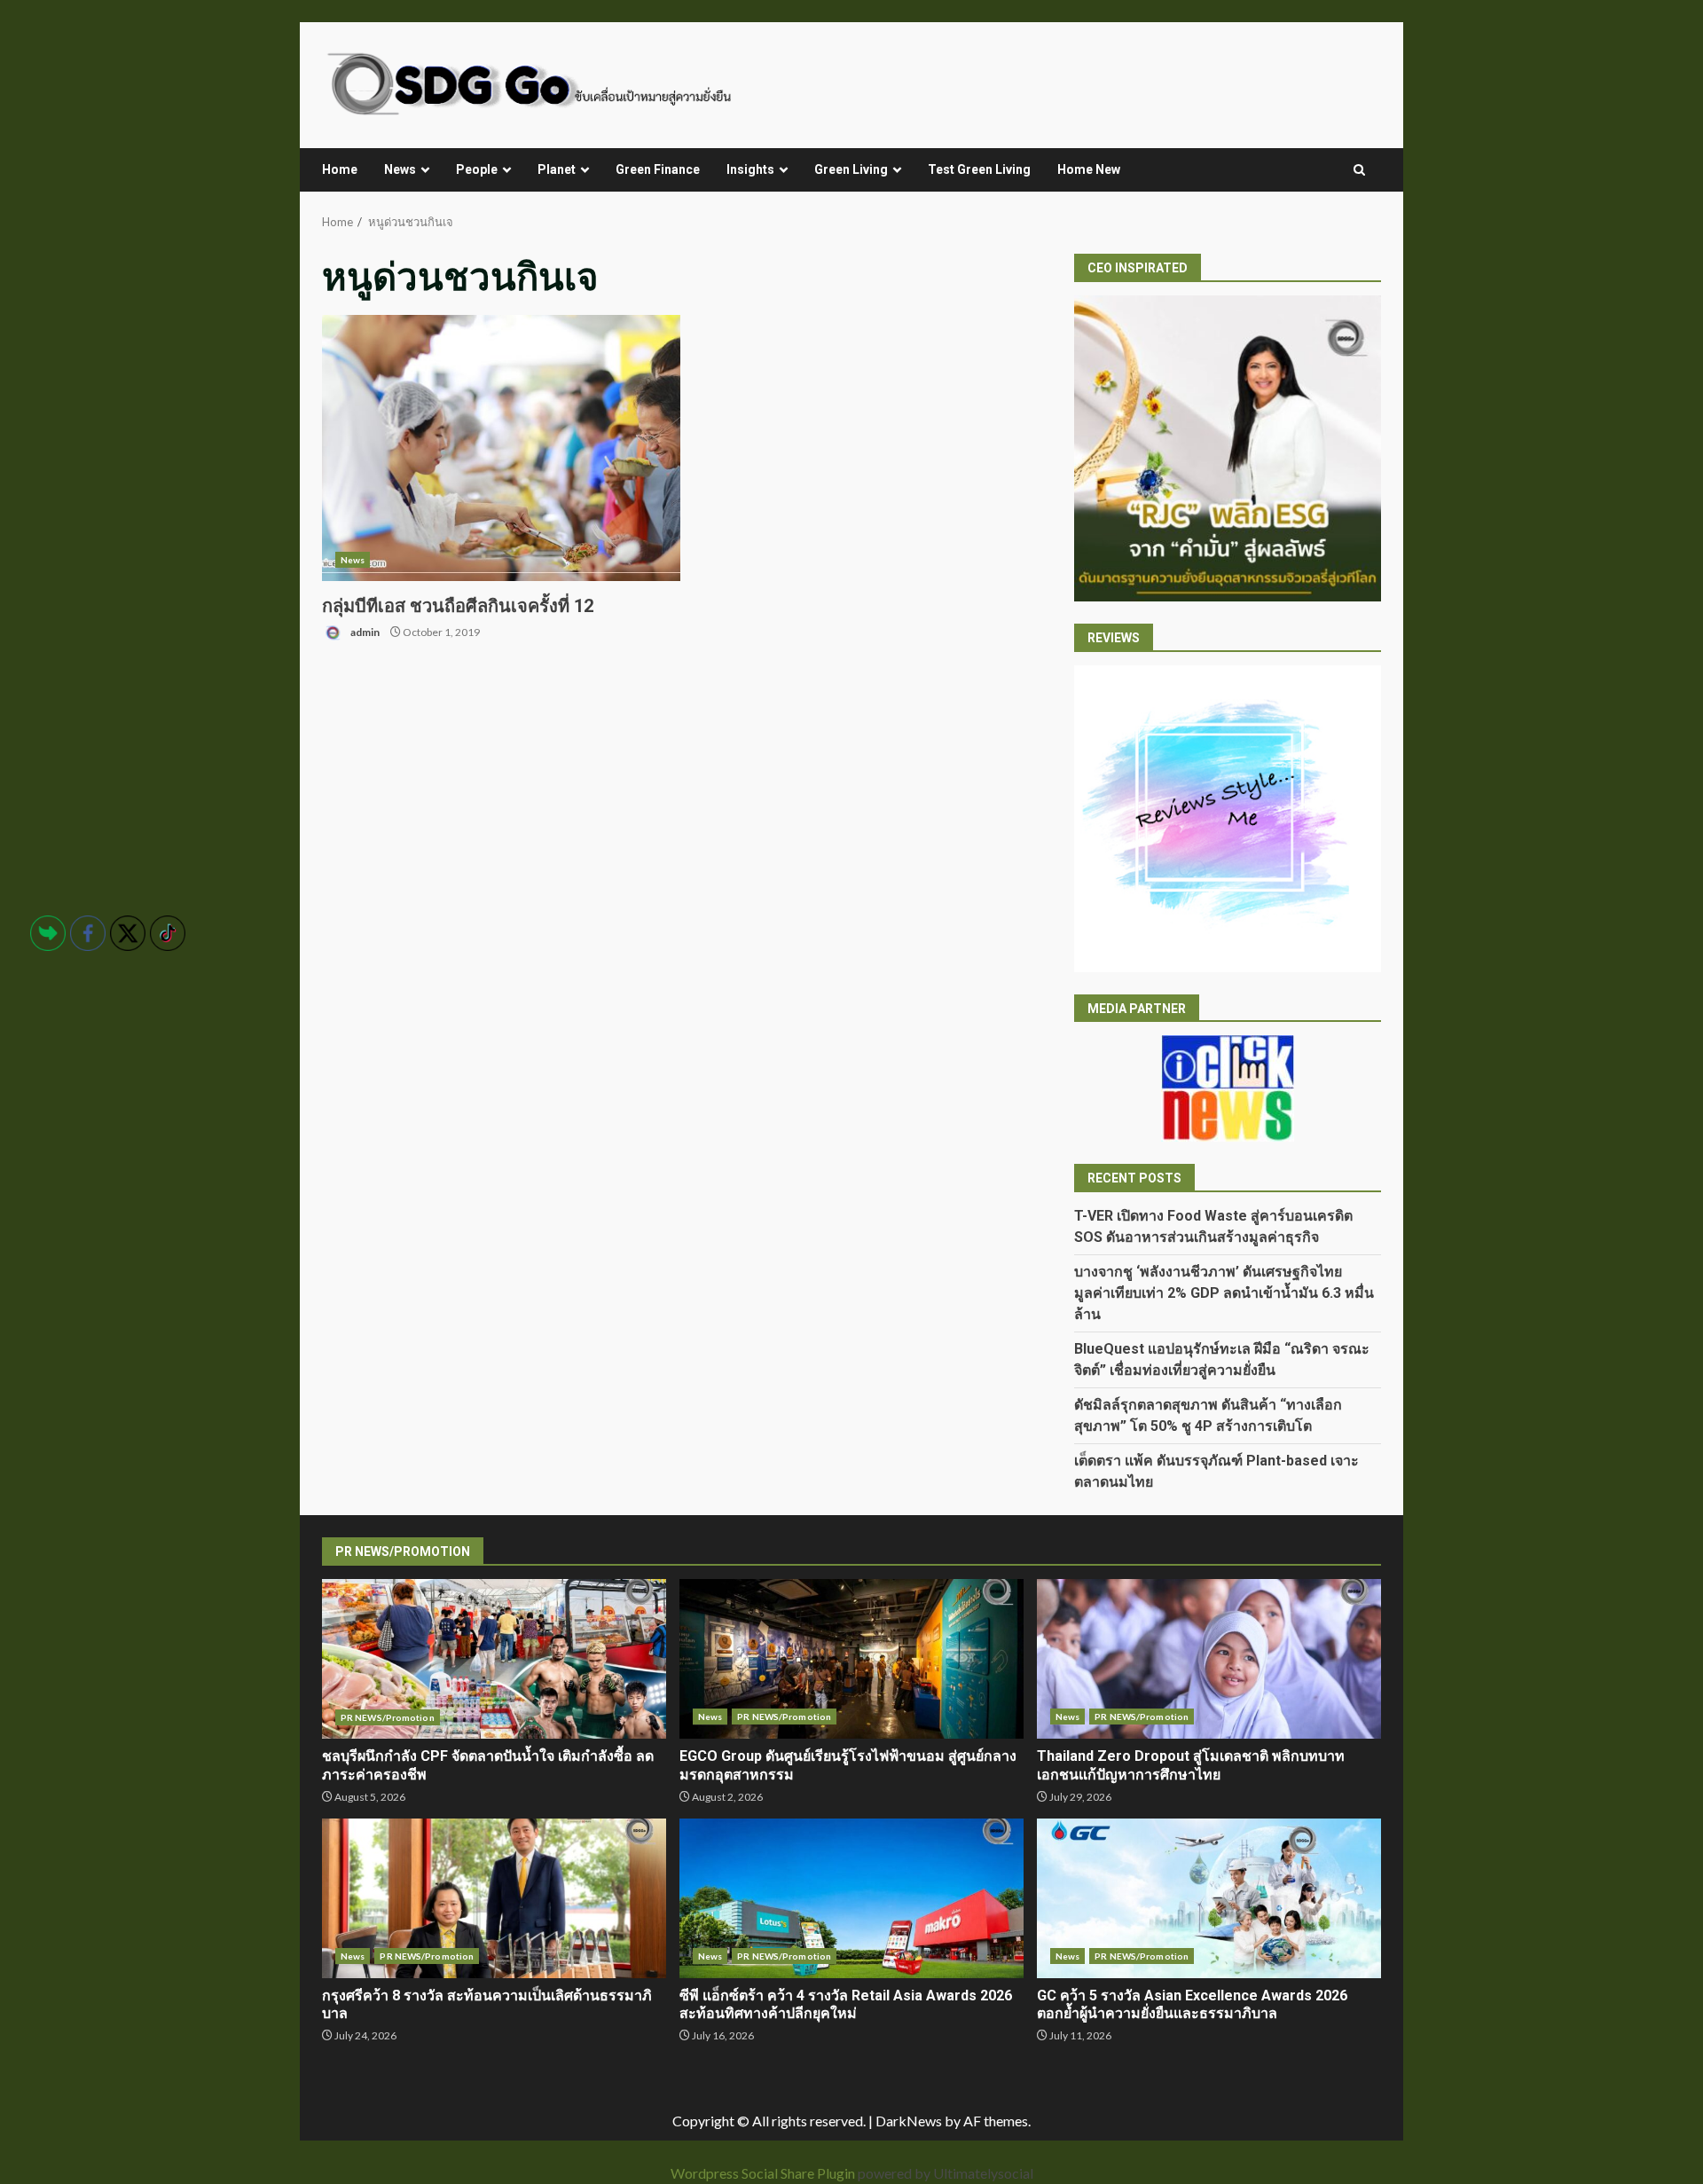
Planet (557, 169)
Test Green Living (979, 169)
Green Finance (658, 169)
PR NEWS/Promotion (388, 1717)
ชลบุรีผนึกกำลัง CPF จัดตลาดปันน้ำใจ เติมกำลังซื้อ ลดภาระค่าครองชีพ (494, 1659)
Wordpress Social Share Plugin (764, 2173)
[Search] (1359, 170)
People (477, 169)
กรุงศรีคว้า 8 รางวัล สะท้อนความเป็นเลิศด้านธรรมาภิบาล (494, 1898)
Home (340, 169)
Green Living (851, 169)
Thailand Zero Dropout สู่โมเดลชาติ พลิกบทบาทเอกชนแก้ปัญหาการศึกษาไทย (1209, 1659)
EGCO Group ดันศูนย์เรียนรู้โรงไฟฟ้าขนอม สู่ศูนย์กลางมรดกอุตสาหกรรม (851, 1659)
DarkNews (909, 2121)
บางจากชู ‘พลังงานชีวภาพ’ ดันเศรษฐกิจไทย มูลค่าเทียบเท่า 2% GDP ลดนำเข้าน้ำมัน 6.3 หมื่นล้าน (1224, 1293)
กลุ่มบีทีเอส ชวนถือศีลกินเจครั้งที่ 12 (501, 448)
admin (364, 632)
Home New (1089, 169)
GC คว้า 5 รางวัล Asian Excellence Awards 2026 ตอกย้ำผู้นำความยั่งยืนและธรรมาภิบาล (1209, 1898)
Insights (750, 169)
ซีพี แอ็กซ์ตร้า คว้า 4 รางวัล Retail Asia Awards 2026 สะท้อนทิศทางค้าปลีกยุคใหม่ (851, 1898)
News (400, 169)
